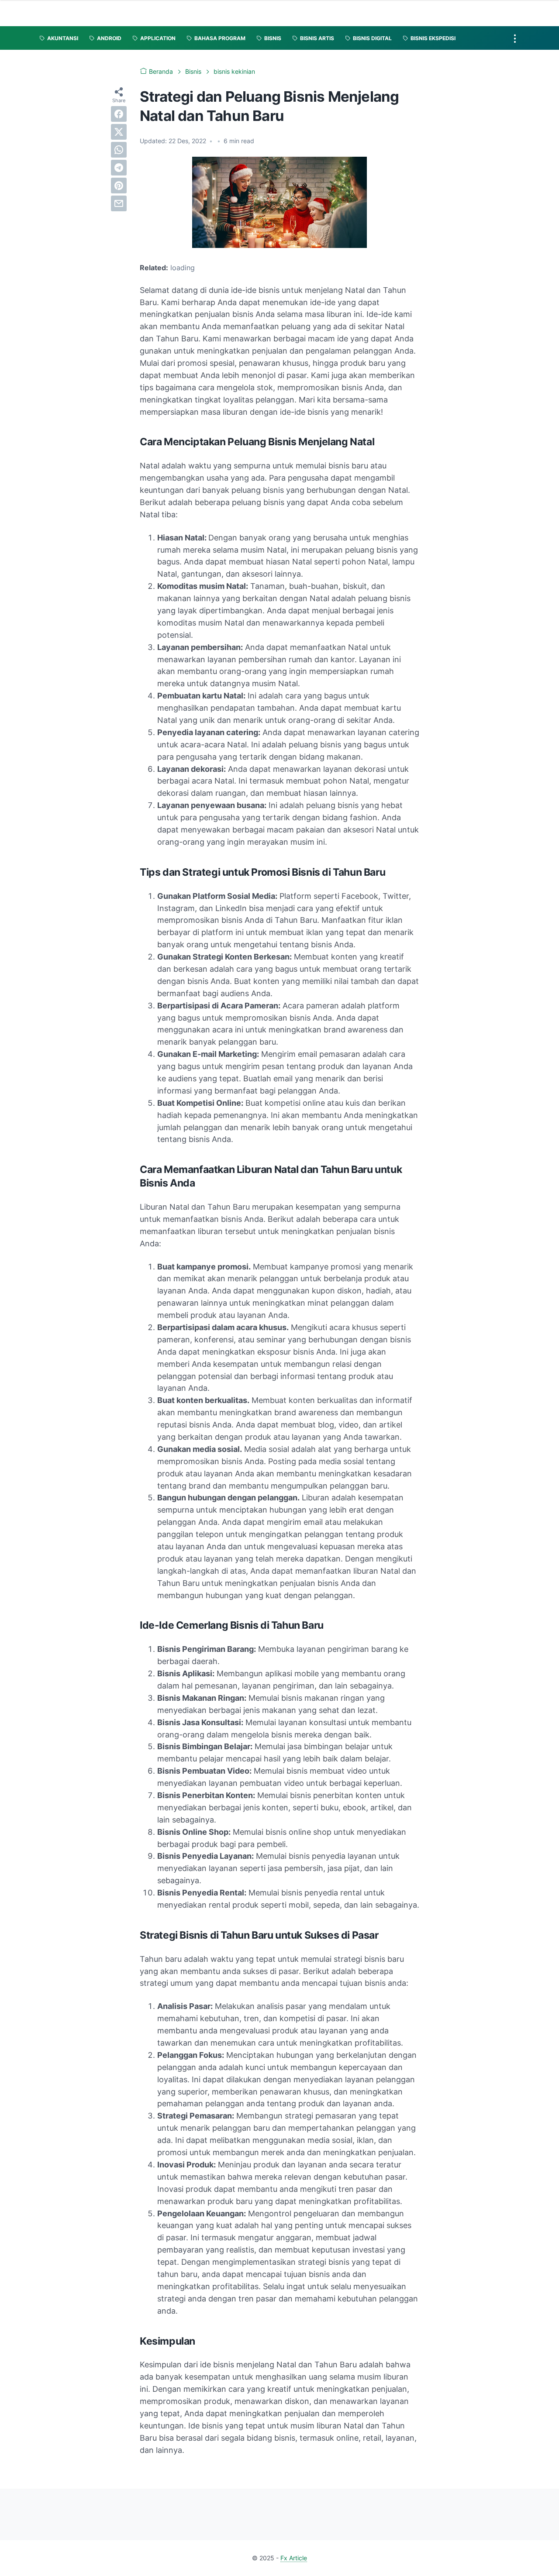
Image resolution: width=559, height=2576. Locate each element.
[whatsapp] (119, 150)
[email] (119, 203)
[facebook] (119, 114)
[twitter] (119, 132)
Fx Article (294, 2558)
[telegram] (119, 168)
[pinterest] (119, 186)
